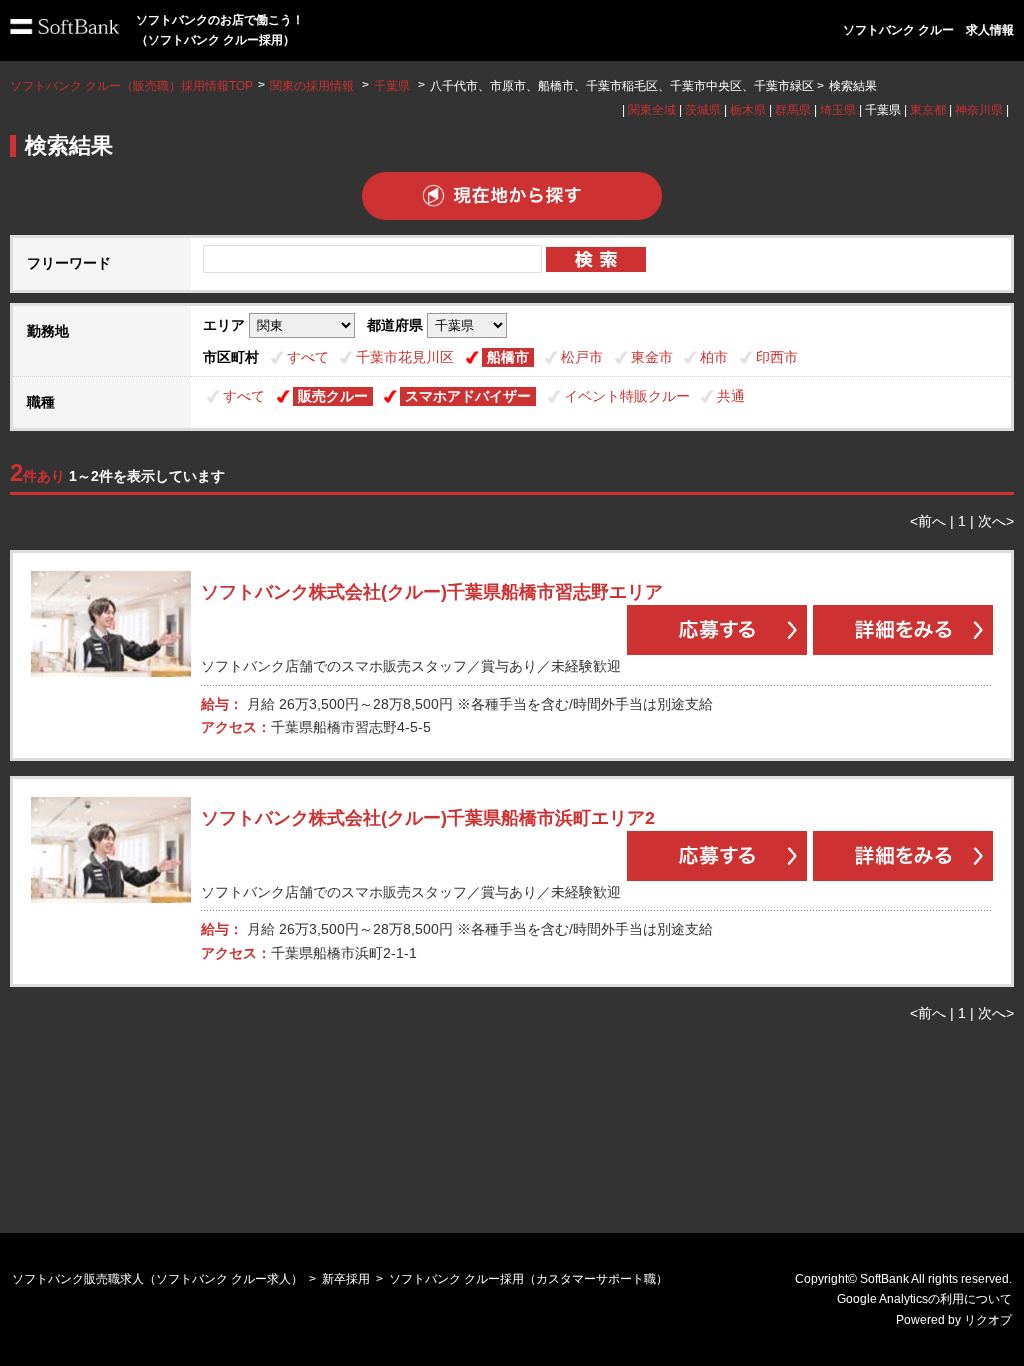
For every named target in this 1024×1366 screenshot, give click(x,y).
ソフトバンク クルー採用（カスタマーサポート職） (528, 1279)
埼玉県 (838, 110)
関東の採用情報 (313, 86)
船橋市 (508, 357)
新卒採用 (346, 1279)
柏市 (714, 357)
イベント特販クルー (627, 396)
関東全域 (652, 110)
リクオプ (988, 1320)
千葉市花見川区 (405, 357)
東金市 (652, 357)
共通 (731, 396)
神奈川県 (979, 110)
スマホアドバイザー (468, 396)
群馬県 (793, 110)
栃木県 (748, 110)
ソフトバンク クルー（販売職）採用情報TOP (131, 86)
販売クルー (333, 396)
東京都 (928, 110)
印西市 (777, 357)
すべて (308, 357)
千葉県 (392, 86)
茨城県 (703, 110)
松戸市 (582, 357)
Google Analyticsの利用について (924, 1299)
